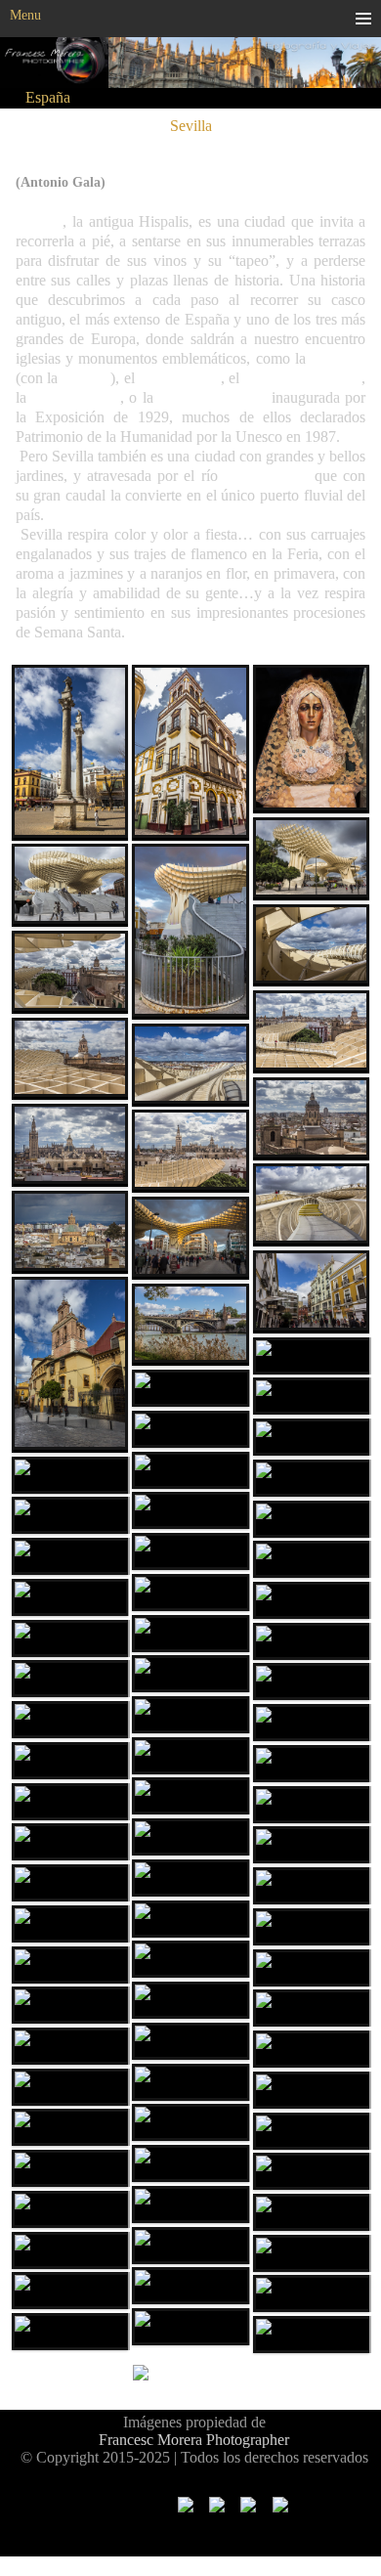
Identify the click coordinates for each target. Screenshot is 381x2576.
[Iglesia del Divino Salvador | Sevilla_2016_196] (312, 1559)
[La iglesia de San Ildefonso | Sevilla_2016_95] (70, 1232)
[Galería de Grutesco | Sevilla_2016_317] (70, 1761)
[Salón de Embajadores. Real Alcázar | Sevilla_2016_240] (190, 1634)
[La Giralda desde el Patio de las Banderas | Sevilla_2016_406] (190, 1959)
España (48, 97)
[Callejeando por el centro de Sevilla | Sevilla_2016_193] (190, 1551)
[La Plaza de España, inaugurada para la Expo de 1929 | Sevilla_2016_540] (312, 2171)
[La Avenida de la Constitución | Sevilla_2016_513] (190, 2163)
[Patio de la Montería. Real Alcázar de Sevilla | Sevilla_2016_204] (190, 1593)
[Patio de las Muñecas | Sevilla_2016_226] (312, 1641)
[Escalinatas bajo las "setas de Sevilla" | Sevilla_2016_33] (70, 885)
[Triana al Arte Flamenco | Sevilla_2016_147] (190, 1388)
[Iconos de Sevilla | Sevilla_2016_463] (70, 2087)
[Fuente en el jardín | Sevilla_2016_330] (190, 1715)
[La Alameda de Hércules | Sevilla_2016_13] (70, 753)
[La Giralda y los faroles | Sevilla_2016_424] (312, 2008)
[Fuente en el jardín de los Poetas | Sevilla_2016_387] (70, 1924)
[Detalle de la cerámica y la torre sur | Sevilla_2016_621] (312, 2335)
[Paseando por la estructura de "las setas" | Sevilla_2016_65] (312, 1032)
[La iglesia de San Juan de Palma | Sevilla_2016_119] (70, 1365)
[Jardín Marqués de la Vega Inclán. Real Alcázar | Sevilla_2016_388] (70, 1883)
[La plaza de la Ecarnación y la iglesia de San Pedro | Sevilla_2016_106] (190, 1238)
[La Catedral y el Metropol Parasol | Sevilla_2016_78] (190, 1151)
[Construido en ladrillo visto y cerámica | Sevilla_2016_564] (190, 2246)
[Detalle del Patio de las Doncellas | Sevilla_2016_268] (190, 1674)
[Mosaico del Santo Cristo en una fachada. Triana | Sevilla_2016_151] (312, 1437)
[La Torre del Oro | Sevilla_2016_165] (190, 1510)
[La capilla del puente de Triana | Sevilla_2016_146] (70, 1475)
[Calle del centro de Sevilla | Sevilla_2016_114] (312, 1292)
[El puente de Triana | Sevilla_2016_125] (190, 1325)
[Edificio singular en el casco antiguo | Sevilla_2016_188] (70, 1556)
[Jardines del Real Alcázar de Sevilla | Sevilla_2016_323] (312, 1764)
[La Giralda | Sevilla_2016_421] (70, 2005)
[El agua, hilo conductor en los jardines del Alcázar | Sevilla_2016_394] (312, 1927)
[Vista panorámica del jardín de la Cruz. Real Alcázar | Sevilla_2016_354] (312, 1805)
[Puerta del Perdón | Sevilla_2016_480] (70, 2127)
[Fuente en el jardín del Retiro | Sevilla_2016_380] (190, 1878)
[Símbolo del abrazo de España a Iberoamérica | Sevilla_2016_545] (190, 2205)
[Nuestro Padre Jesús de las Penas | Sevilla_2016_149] (190, 1470)
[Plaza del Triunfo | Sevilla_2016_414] (312, 1968)
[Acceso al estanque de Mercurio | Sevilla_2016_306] (70, 1720)
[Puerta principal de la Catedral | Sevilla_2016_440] (312, 2049)
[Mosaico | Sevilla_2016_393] (312, 1886)
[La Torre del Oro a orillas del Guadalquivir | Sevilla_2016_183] (312, 1519)
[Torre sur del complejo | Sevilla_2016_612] (312, 2293)
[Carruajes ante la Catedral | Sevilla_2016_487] (312, 2131)
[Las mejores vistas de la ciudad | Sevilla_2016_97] (190, 1065)
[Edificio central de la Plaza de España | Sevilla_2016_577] (190, 2327)
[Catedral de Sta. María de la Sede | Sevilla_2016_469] (312, 2090)
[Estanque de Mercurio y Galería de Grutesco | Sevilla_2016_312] (312, 1723)
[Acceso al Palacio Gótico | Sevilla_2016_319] (70, 1842)
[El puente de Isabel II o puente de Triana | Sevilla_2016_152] (312, 1478)
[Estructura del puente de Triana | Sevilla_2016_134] (312, 1356)
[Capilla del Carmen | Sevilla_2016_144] (190, 1429)
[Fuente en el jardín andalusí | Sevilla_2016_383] (190, 1919)
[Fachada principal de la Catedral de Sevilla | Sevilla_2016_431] (190, 2041)
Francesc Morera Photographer (194, 2440)
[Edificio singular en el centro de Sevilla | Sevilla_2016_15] (190, 753)
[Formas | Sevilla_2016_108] (190, 932)
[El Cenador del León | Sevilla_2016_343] (70, 1802)
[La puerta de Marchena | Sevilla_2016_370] (312, 1845)
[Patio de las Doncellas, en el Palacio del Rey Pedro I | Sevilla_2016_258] (70, 1638)
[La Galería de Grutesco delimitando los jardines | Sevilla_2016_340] (190, 1796)
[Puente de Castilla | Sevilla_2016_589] (190, 2286)
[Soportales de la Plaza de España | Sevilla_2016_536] (70, 2168)
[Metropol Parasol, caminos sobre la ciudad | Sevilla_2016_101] (312, 1205)
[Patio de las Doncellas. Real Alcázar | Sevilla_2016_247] (312, 1600)
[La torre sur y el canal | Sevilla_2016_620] (70, 2332)
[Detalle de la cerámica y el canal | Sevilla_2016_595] (70, 2291)
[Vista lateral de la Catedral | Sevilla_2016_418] (190, 2000)
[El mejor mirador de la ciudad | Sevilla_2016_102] (312, 946)
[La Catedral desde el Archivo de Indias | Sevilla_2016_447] (190, 2082)
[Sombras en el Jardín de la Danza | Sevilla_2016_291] (70, 1679)
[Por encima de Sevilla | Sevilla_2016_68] (70, 1059)
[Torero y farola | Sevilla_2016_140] (312, 1396)
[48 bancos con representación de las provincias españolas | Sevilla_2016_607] (70, 2209)
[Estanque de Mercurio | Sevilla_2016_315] (190, 1756)
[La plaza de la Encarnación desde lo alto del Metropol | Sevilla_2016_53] (70, 972)
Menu (25, 15)
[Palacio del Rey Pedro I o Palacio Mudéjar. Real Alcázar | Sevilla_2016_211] (70, 1597)
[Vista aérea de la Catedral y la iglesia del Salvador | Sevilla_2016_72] (70, 1145)
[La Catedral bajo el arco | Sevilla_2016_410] (70, 1965)
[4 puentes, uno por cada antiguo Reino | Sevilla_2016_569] (312, 2253)
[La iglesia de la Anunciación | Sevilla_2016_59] (312, 1119)
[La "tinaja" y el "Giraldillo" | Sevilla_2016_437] (70, 2046)
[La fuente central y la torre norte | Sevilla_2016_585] (70, 2250)
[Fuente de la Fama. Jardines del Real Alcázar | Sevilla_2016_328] (312, 1681)
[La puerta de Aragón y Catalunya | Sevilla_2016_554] (312, 2212)
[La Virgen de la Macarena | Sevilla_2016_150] (312, 739)
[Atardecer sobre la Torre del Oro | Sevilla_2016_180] (70, 1515)
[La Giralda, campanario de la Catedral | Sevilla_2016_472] (190, 2122)
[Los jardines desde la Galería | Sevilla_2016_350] (190, 1837)
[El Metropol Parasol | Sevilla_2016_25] (312, 859)
